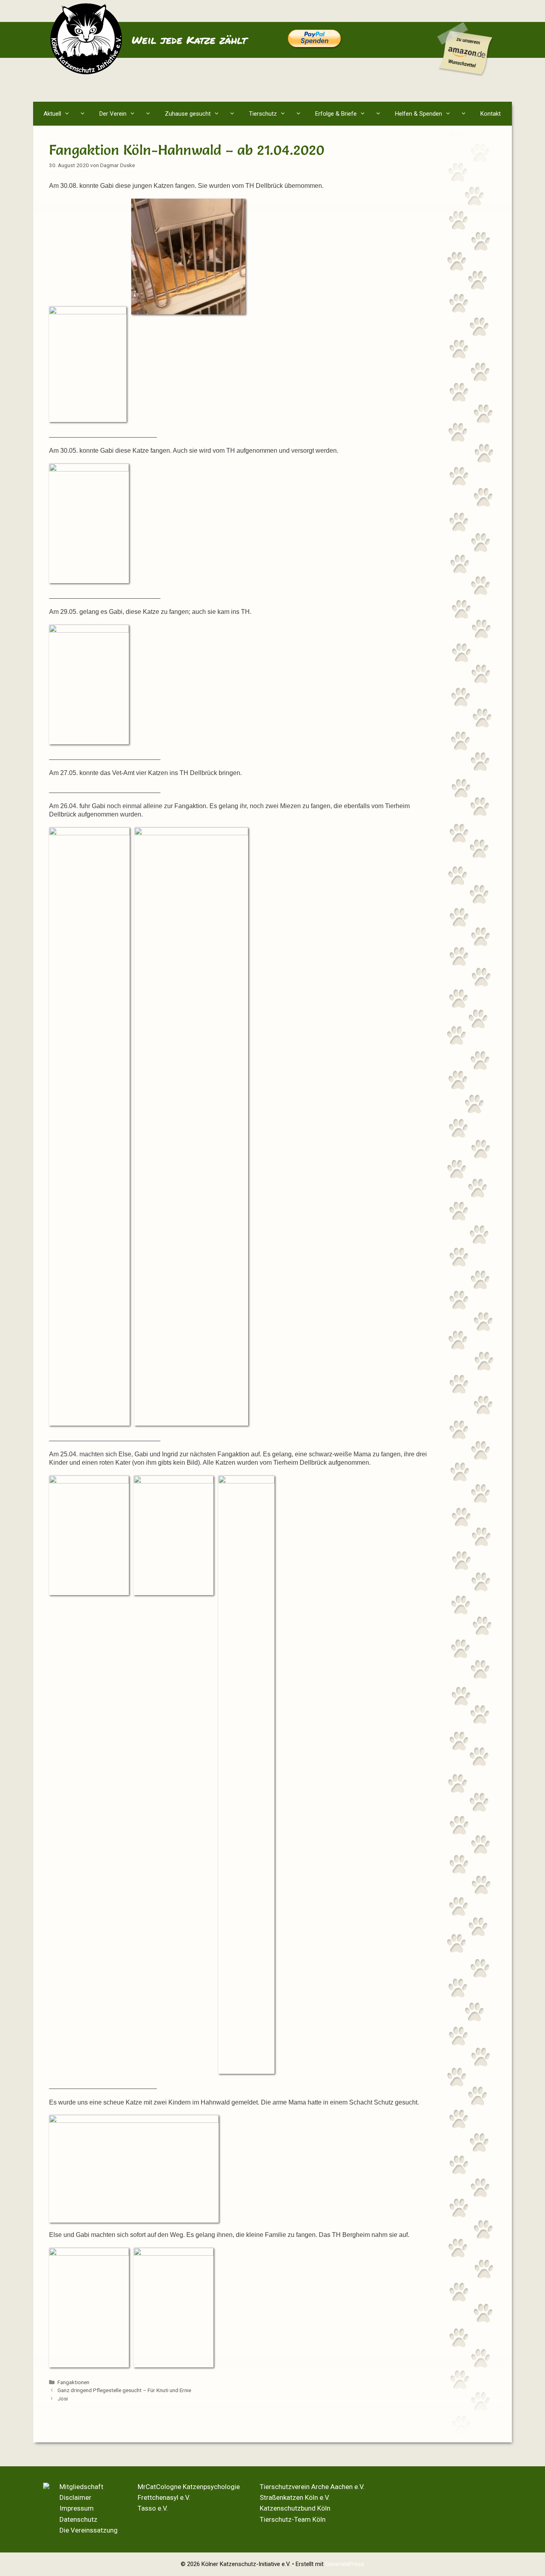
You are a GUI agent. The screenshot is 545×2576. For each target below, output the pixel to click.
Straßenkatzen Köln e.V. (295, 2497)
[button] (84, 114)
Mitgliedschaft (81, 2487)
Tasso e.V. (153, 2508)
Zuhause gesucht (188, 114)
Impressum (77, 2508)
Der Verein (113, 114)
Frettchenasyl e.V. (164, 2497)
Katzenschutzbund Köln (295, 2508)
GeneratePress (345, 2564)
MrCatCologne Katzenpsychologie (189, 2487)
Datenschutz (78, 2519)
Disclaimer (75, 2497)
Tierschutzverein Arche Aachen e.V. (312, 2487)
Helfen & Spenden (419, 114)
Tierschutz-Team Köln (293, 2519)
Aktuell (52, 114)
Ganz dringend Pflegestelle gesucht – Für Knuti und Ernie (124, 2390)
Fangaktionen (73, 2382)
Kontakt (491, 114)
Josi (63, 2398)
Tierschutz (263, 114)
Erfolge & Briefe (336, 114)
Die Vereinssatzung (89, 2530)
